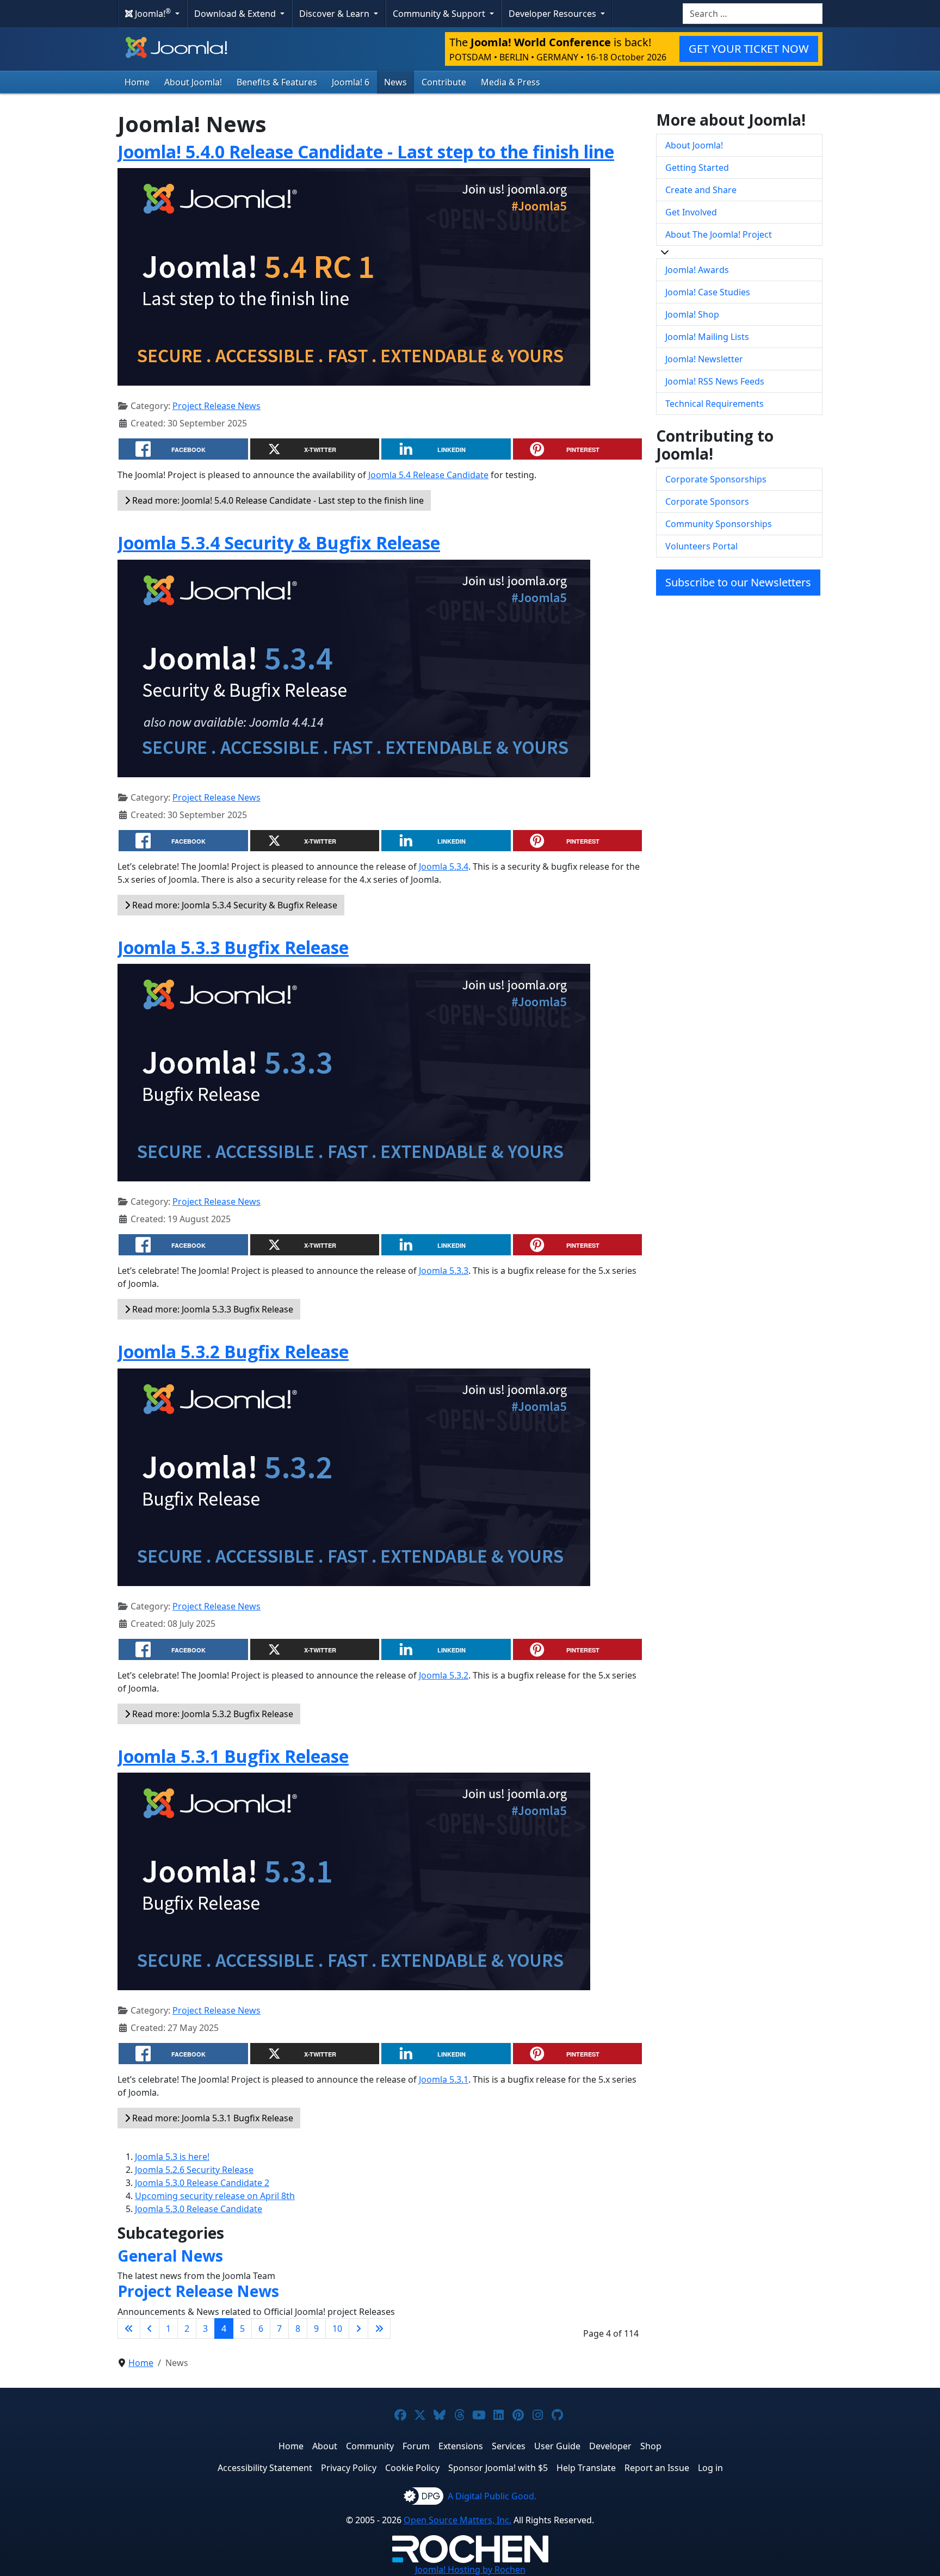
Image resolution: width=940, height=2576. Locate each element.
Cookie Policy (412, 2468)
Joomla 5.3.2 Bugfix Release (233, 1351)
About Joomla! (193, 82)
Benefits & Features (277, 82)
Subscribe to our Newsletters (738, 582)
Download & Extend (236, 14)
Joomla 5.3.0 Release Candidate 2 (202, 2183)
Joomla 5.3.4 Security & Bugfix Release (279, 543)
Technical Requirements (715, 404)
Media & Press (511, 82)
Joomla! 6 (351, 82)
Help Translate (586, 2468)
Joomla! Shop (692, 314)
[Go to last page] (379, 2329)
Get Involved (691, 212)
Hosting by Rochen (470, 2569)
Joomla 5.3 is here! (172, 2157)
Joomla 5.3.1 (444, 2079)
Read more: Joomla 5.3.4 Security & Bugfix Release (234, 905)
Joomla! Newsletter (704, 359)
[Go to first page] (129, 2329)
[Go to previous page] (150, 2329)
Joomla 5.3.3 (444, 1271)
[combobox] (753, 14)
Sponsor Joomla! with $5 (498, 2468)
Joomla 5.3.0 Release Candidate (199, 2209)
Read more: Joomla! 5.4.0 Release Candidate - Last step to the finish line (277, 500)
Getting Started (697, 168)
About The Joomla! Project (719, 234)
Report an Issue (657, 2468)
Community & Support (440, 14)
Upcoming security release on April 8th (215, 2196)
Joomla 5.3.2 (444, 1675)
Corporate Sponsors (707, 501)
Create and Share (701, 190)
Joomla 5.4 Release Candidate (428, 475)
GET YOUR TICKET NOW (749, 49)
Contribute (444, 82)
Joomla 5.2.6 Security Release (194, 2170)
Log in (710, 2468)
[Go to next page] (358, 2329)
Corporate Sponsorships (716, 479)
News (395, 82)
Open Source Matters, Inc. (457, 2520)
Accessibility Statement (265, 2468)
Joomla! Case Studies (708, 292)
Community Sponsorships (719, 524)
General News (170, 2256)
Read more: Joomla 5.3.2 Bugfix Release (212, 1714)
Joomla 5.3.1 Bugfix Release (233, 1756)
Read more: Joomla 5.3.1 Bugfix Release (212, 2118)
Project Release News (217, 406)
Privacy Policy (349, 2468)
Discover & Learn (335, 14)
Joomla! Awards (697, 270)
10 (337, 2329)
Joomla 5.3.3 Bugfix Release (233, 947)
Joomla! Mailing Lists (707, 337)
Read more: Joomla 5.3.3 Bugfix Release (212, 1309)
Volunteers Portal (701, 546)
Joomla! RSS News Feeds (715, 381)
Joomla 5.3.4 (444, 866)
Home (137, 82)
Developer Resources (554, 14)
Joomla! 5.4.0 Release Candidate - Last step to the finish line (366, 151)
